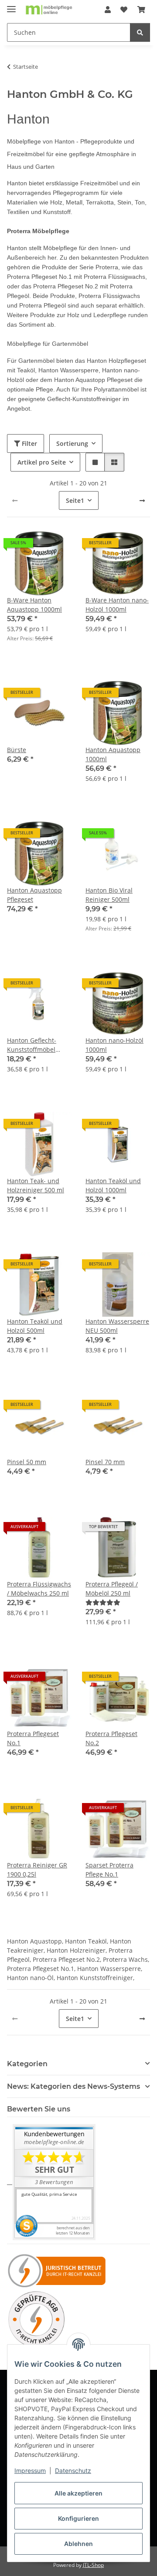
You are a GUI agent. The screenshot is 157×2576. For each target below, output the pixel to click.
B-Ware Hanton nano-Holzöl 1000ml (117, 605)
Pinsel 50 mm (27, 1462)
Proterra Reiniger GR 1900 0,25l (37, 1870)
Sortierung (72, 443)
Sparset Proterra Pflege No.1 (109, 1870)
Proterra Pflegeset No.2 (111, 1738)
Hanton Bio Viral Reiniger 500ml (109, 895)
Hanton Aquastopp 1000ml (113, 754)
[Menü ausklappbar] (11, 5)
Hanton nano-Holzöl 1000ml (114, 1045)
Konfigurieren (78, 2518)
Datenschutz (73, 2471)
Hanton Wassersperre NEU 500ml (117, 1326)
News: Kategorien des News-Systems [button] (73, 2086)
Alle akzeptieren (78, 2493)
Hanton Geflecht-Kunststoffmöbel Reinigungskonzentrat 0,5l (39, 1045)
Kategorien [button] (27, 2064)
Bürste (17, 750)
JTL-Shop (93, 2565)
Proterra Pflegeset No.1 (33, 1738)
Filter (29, 443)
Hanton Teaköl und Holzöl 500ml (35, 1326)
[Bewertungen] (103, 1602)
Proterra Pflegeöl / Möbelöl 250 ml (112, 1589)
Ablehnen (78, 2544)
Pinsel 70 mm (105, 1462)
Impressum (30, 2471)
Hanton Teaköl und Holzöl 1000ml (113, 1185)
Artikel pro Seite (42, 462)
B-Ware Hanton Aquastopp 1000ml (34, 605)
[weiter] (142, 501)
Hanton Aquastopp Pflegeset (34, 895)
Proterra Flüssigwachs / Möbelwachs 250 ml (39, 1589)
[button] (108, 10)
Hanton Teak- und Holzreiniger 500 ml (36, 1185)
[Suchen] (140, 32)
